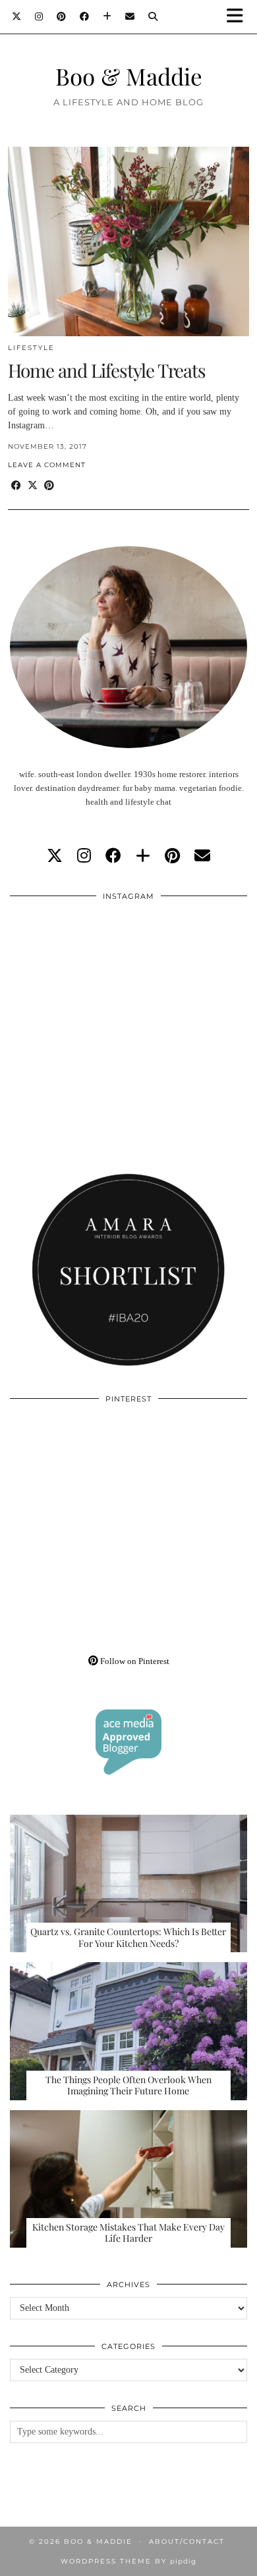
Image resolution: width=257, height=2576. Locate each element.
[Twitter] (17, 16)
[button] (239, 17)
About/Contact (187, 2541)
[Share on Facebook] (16, 486)
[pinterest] (172, 856)
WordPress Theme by (128, 2561)
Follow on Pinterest (134, 1661)
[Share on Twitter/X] (33, 486)
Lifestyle (31, 348)
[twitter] (55, 856)
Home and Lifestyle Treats (107, 370)
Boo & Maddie (129, 76)
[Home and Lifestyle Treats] (128, 241)
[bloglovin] (143, 856)
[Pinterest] (62, 16)
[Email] (130, 16)
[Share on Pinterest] (49, 486)
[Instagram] (39, 16)
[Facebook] (85, 16)
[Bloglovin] (107, 16)
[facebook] (113, 856)
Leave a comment (47, 465)
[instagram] (84, 856)
